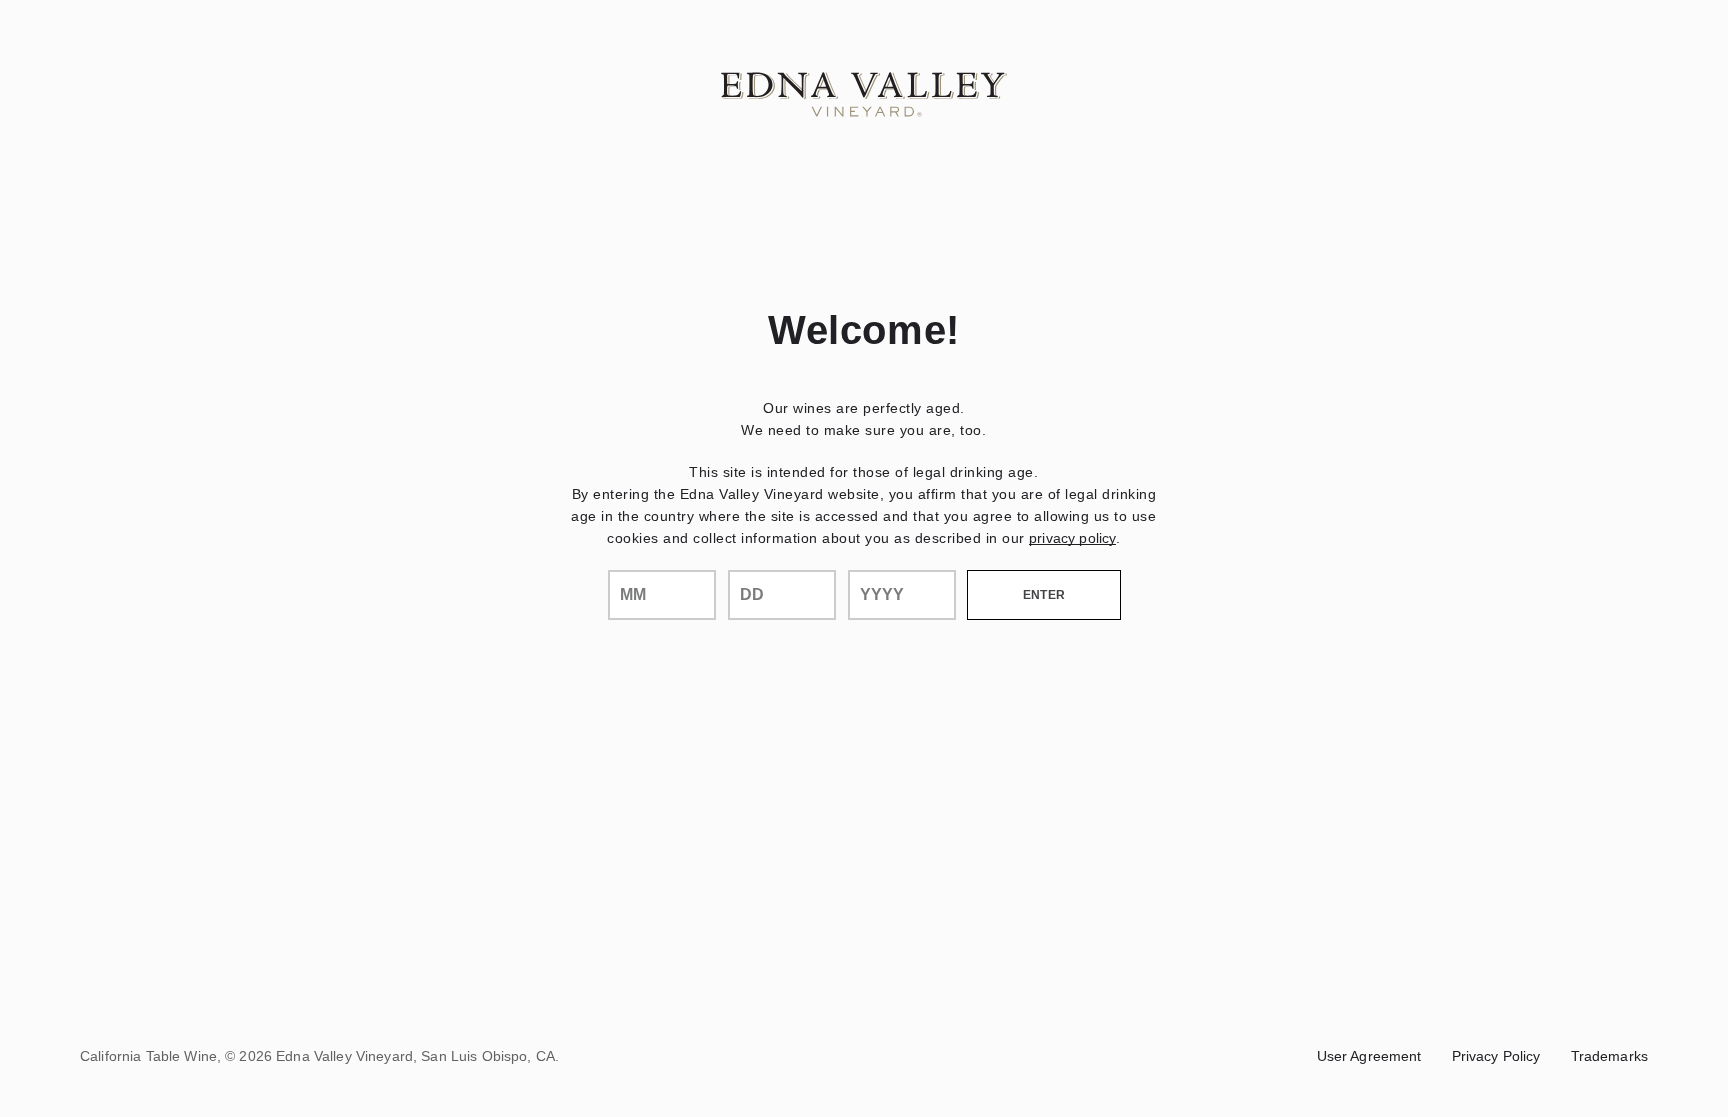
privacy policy (1072, 538)
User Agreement (1369, 1056)
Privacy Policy (1496, 1056)
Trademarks (1609, 1056)
